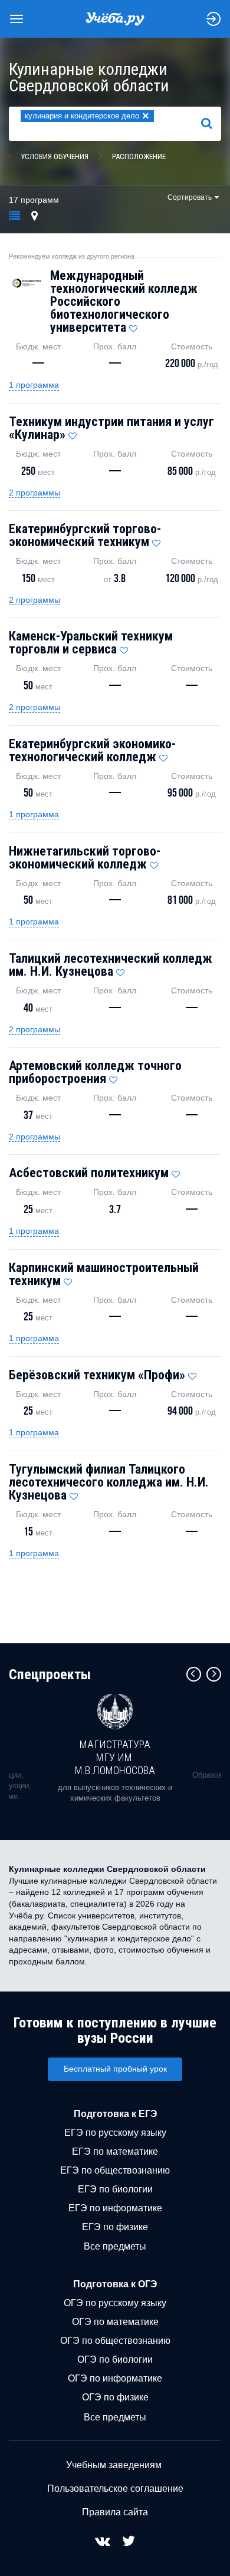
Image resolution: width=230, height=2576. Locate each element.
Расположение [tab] (139, 156)
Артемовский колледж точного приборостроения (95, 1072)
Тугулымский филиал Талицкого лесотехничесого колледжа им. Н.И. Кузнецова (109, 1482)
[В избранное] (133, 326)
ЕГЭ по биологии (115, 2189)
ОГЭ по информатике (115, 2378)
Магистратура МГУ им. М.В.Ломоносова (115, 1757)
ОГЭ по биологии (115, 2359)
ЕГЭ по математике (115, 2151)
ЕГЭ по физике (115, 2227)
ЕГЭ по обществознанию (115, 2170)
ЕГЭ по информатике (115, 2208)
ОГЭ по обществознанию (115, 2341)
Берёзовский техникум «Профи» (97, 1375)
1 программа (34, 385)
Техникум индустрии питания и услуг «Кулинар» (111, 428)
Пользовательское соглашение (115, 2489)
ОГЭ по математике (115, 2322)
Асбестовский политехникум (89, 1173)
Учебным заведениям (114, 2465)
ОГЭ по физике (115, 2397)
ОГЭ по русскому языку (115, 2303)
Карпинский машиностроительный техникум (104, 1274)
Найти (211, 123)
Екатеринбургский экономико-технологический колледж (92, 750)
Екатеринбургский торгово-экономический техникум (85, 535)
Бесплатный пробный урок (115, 2069)
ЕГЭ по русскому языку (115, 2133)
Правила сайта (115, 2512)
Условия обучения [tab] (55, 156)
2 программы (34, 493)
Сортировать (190, 197)
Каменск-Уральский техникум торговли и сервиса (91, 643)
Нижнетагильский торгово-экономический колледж (85, 858)
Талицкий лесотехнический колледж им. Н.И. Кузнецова (111, 965)
